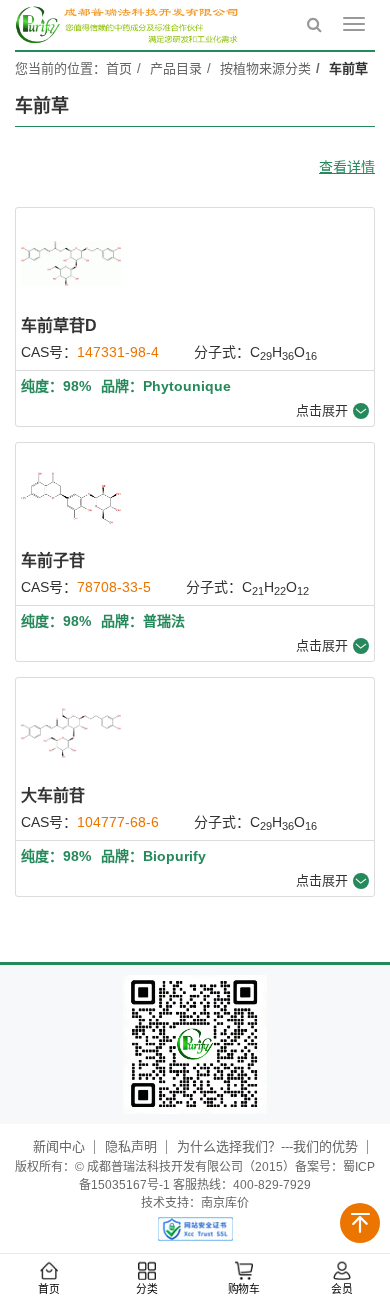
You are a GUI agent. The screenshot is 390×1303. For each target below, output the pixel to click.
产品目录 (176, 68)
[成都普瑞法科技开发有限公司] (129, 25)
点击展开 (322, 410)
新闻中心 (59, 1146)
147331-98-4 (118, 352)
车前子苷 (53, 560)
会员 (341, 1289)
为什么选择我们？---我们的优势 (267, 1146)
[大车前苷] (71, 733)
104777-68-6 (118, 822)
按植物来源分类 (265, 68)
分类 (146, 1289)
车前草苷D (59, 325)
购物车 (244, 1289)
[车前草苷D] (71, 263)
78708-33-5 (114, 587)
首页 (49, 1289)
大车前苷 (53, 795)
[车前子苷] (71, 498)
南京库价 (225, 1203)
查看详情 (347, 167)
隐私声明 (131, 1146)
